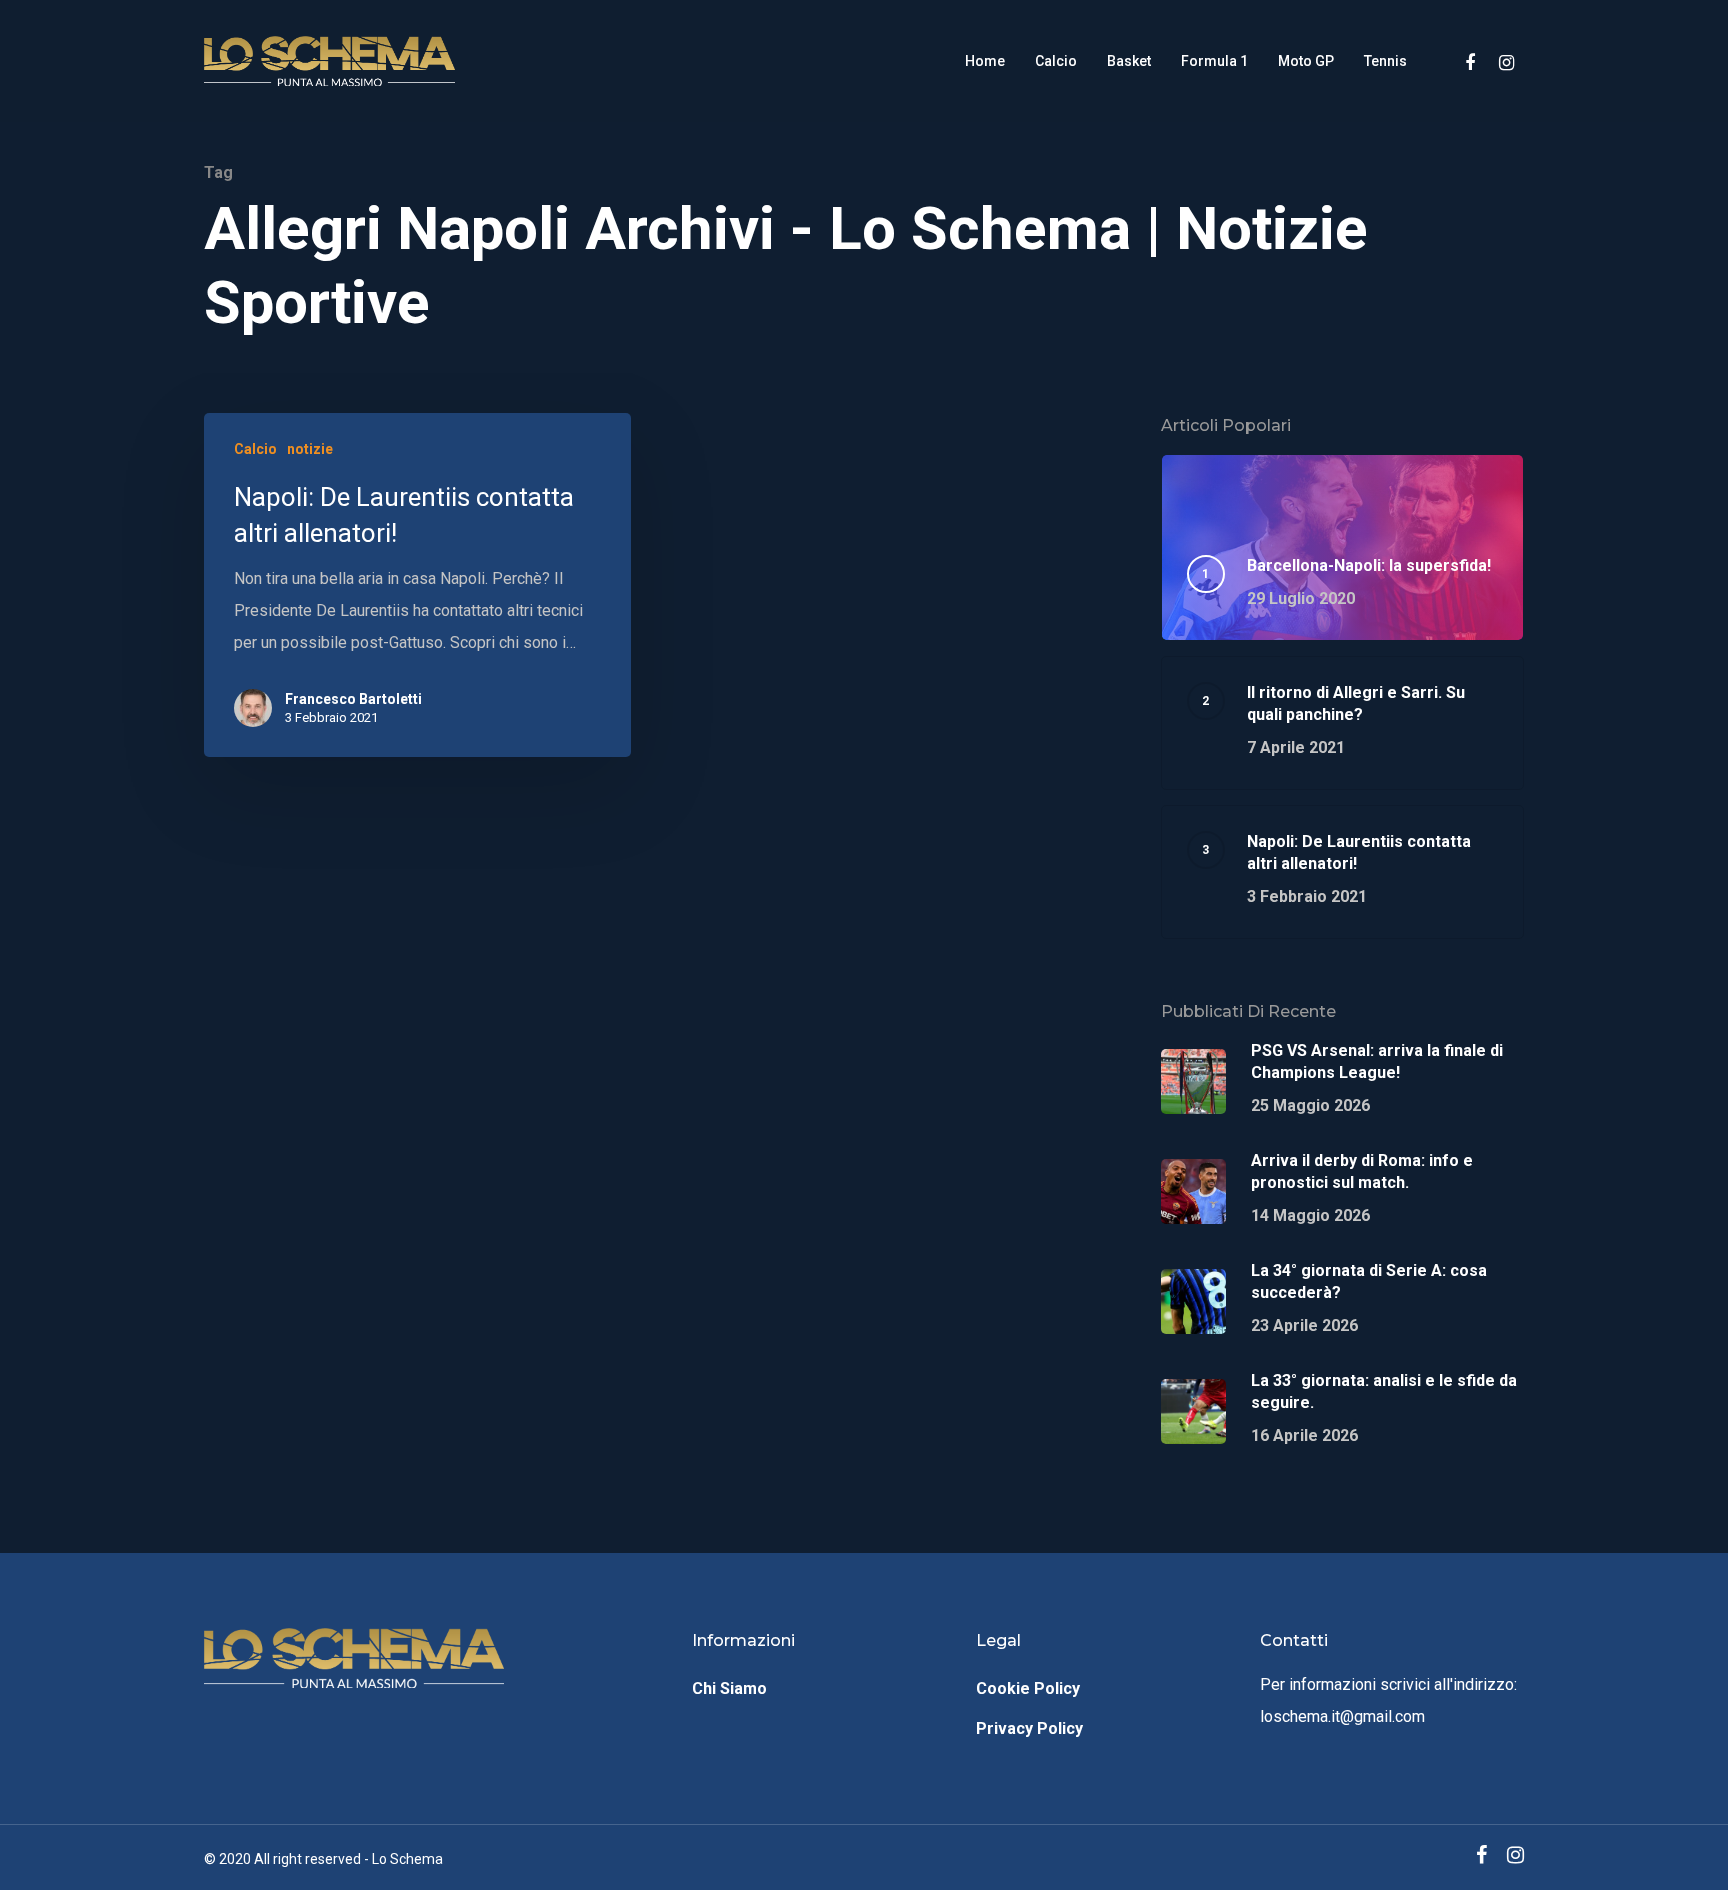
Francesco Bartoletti (353, 699)
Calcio (1056, 61)
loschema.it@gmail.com (1342, 1716)
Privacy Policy (1029, 1728)
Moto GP (1306, 61)
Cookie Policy (1028, 1688)
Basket (1129, 61)
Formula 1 (1214, 61)
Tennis (1385, 61)
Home (985, 61)
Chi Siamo (729, 1688)
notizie (310, 449)
